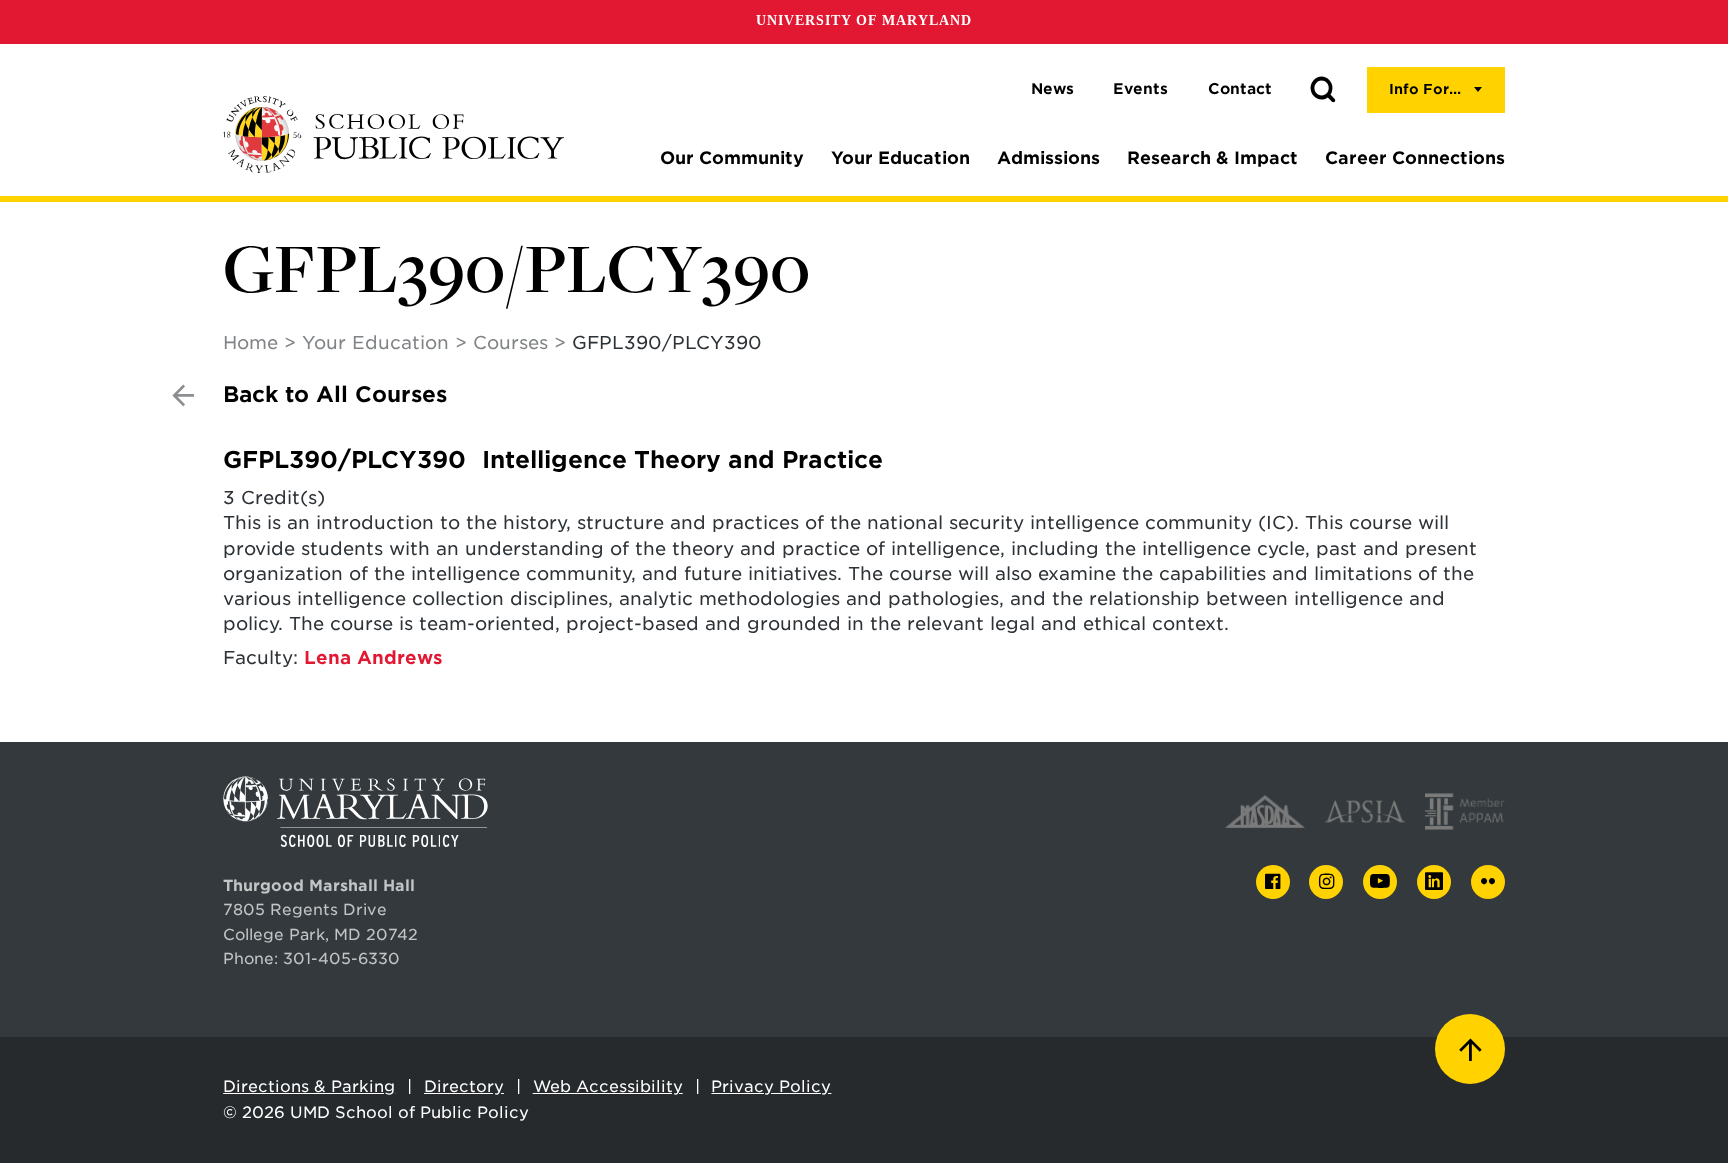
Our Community (732, 158)
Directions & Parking (309, 1086)
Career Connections (1415, 158)
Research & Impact (1212, 158)
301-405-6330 (341, 958)
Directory (464, 1086)
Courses (510, 342)
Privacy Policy (771, 1086)
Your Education (900, 158)
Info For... (1425, 89)
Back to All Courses (335, 394)
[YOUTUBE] (1380, 882)
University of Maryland (864, 20)
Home (250, 342)
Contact (1240, 89)
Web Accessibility (608, 1086)
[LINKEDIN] (1434, 882)
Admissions (1048, 158)
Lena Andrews (373, 657)
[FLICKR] (1488, 882)
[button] (1323, 90)
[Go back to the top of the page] (1470, 1049)
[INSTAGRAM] (1326, 882)
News (1052, 89)
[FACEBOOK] (1273, 882)
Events (1140, 89)
